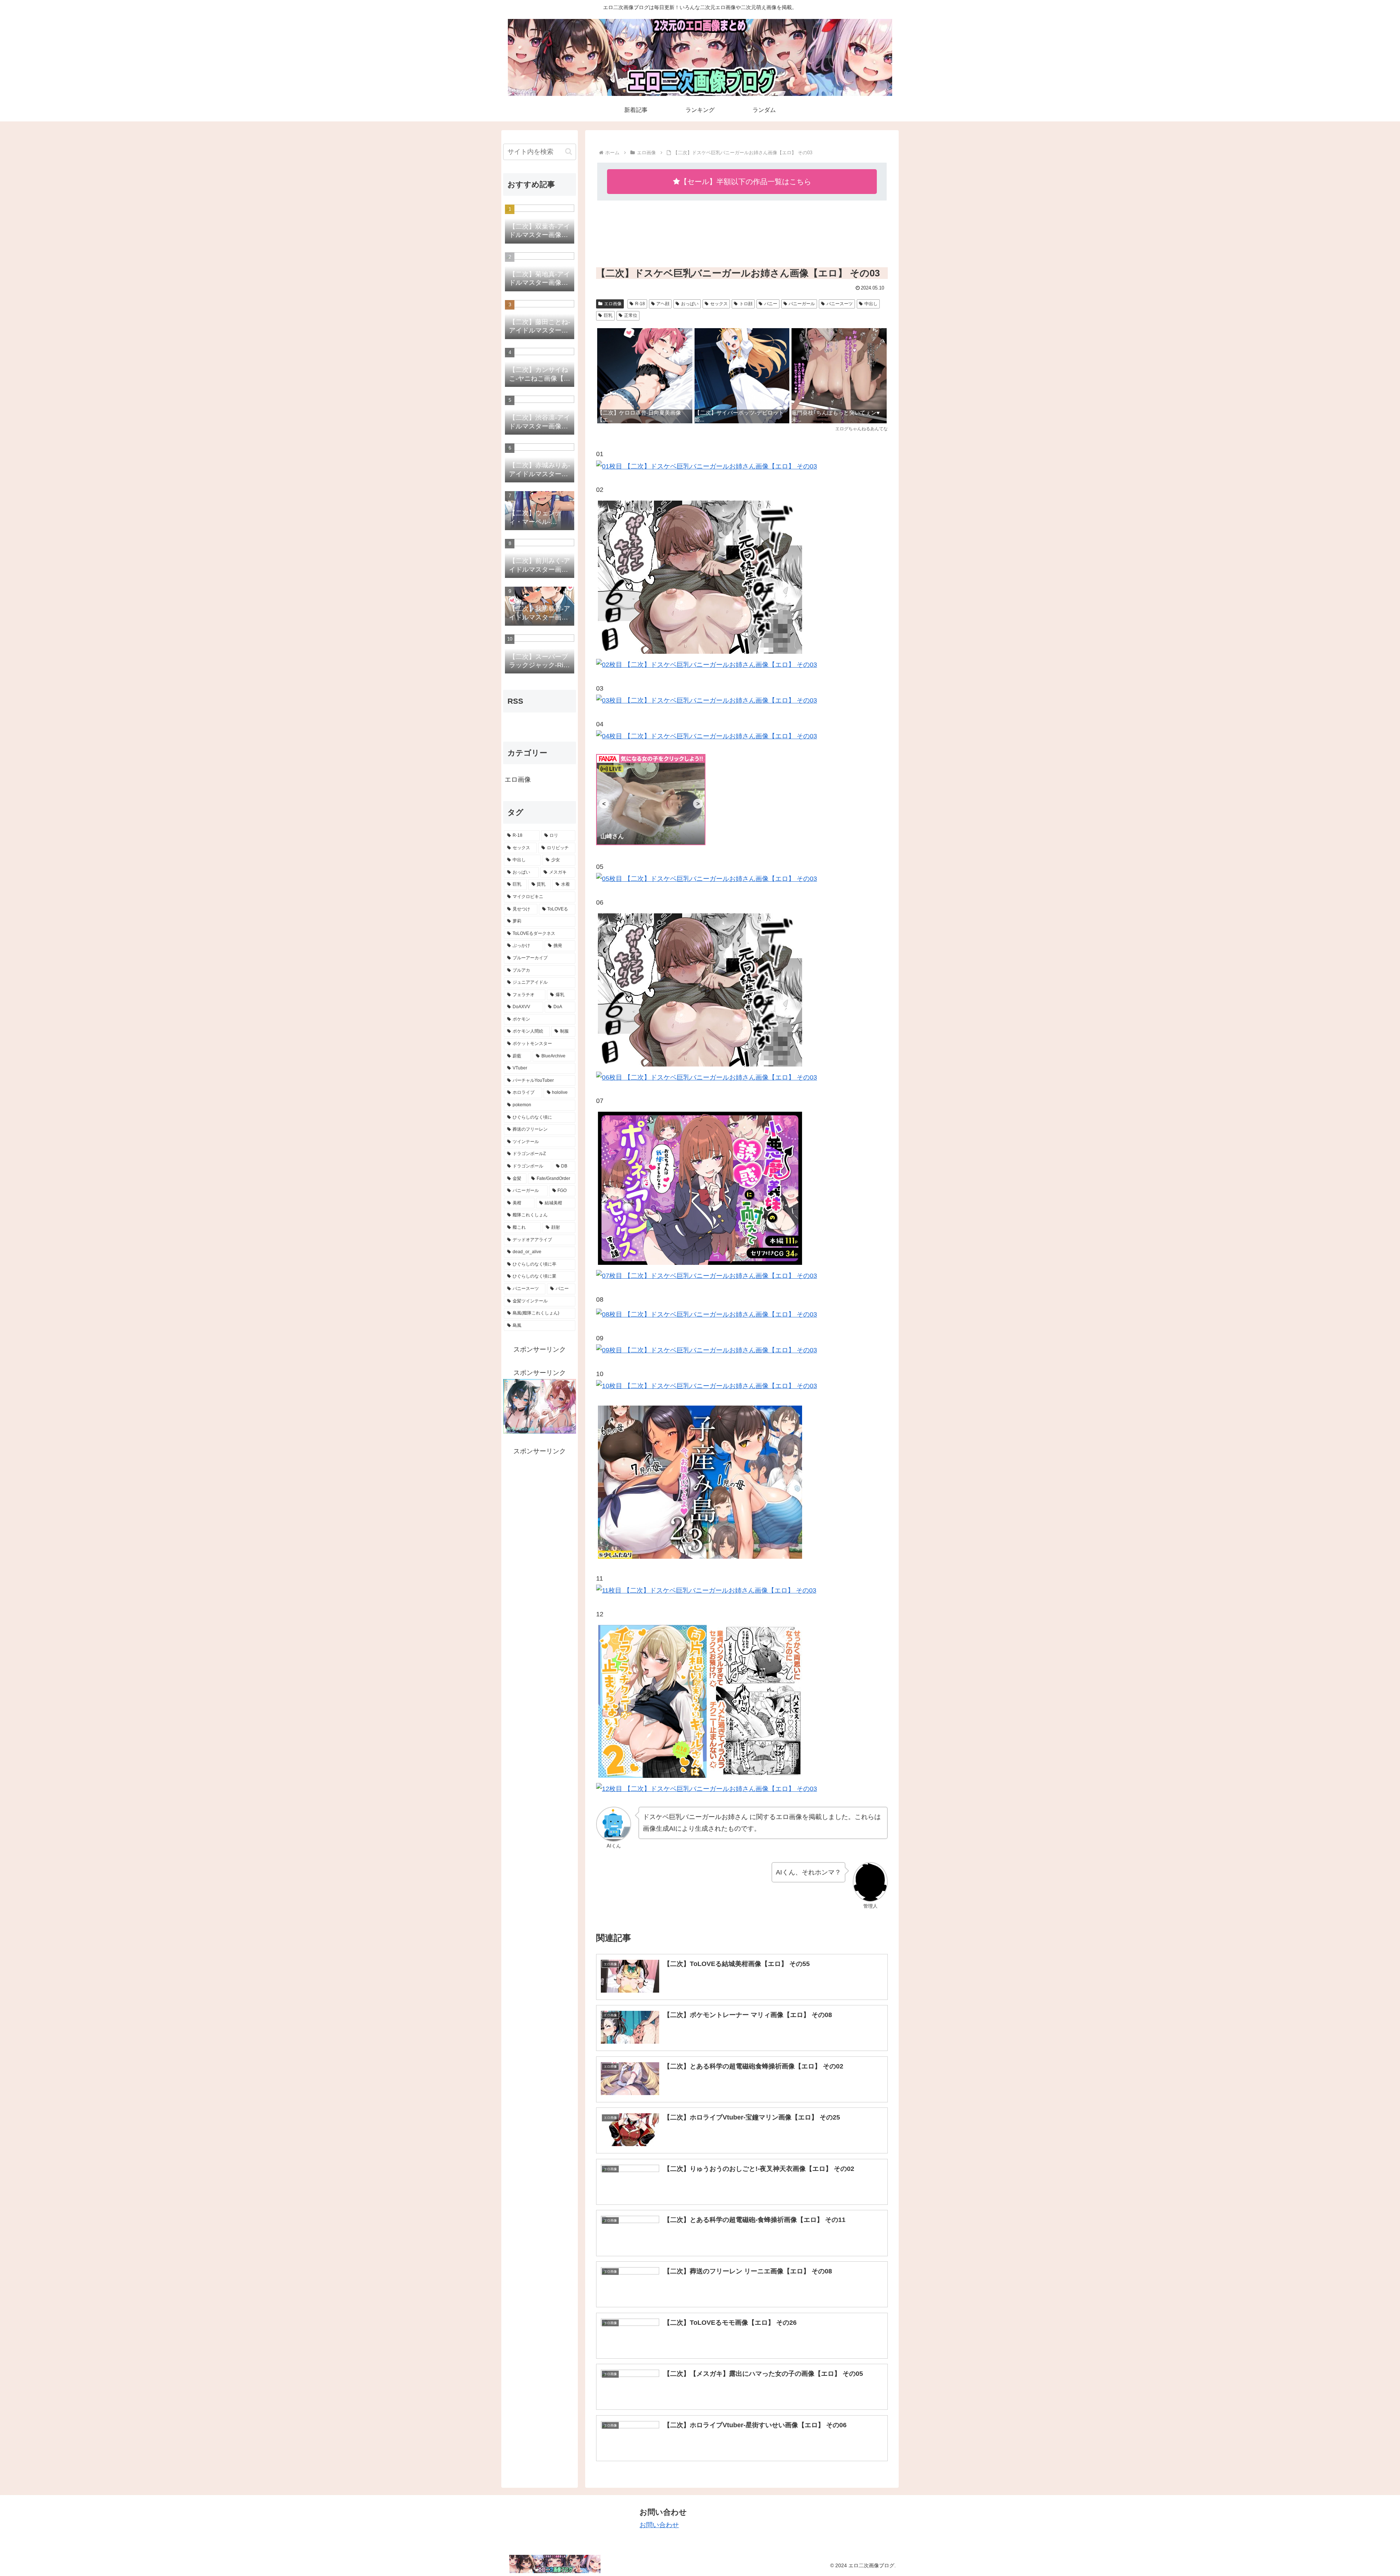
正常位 (631, 315)
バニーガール (802, 304)
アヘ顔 (663, 304)
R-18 (640, 304)
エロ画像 (613, 304)
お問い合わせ (659, 2525)
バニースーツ (840, 304)
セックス (719, 304)
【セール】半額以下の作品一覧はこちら (746, 182)
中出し (871, 304)
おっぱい (690, 304)
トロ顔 (746, 304)
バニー (771, 304)
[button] (569, 151)
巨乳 (608, 315)
